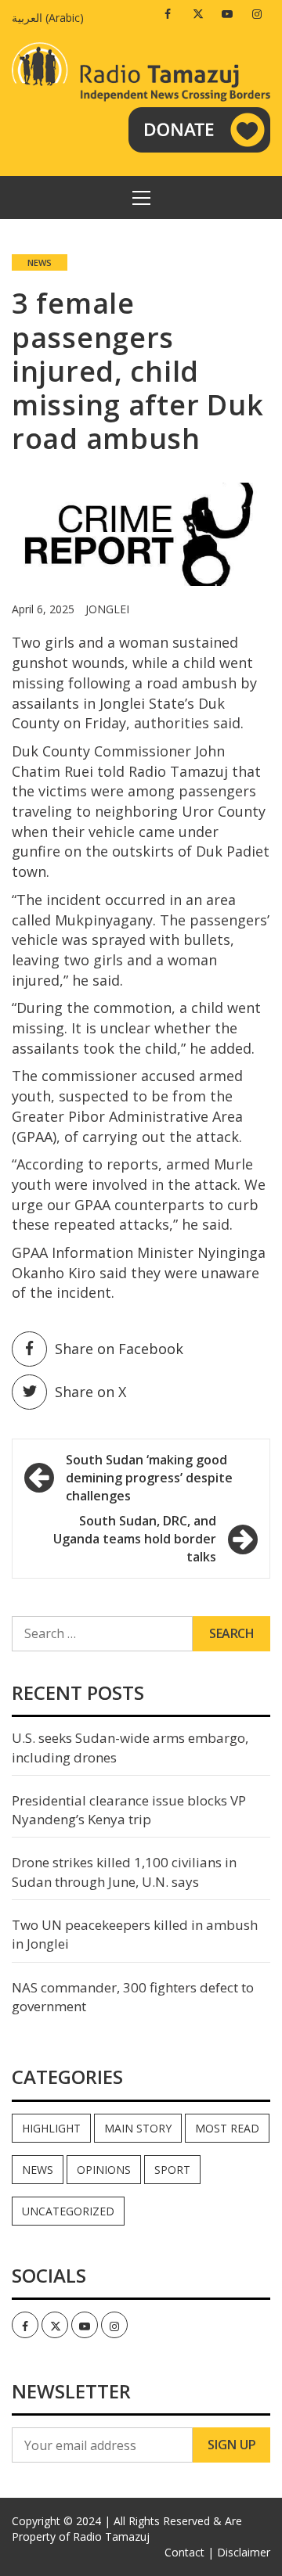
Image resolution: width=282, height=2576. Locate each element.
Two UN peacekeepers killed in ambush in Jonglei (135, 1934)
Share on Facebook (119, 1349)
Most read (227, 2128)
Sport (172, 2170)
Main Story (138, 2128)
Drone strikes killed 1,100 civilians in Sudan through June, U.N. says (124, 1872)
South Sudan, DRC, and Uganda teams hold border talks (135, 1539)
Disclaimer (244, 2552)
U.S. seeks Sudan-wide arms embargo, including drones (130, 1747)
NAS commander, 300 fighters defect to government (133, 1997)
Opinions (104, 2170)
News (40, 262)
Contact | (189, 2552)
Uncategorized (68, 2211)
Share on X (90, 1392)
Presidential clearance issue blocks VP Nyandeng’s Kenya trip (129, 1810)
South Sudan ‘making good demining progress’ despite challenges (149, 1478)
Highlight (51, 2128)
